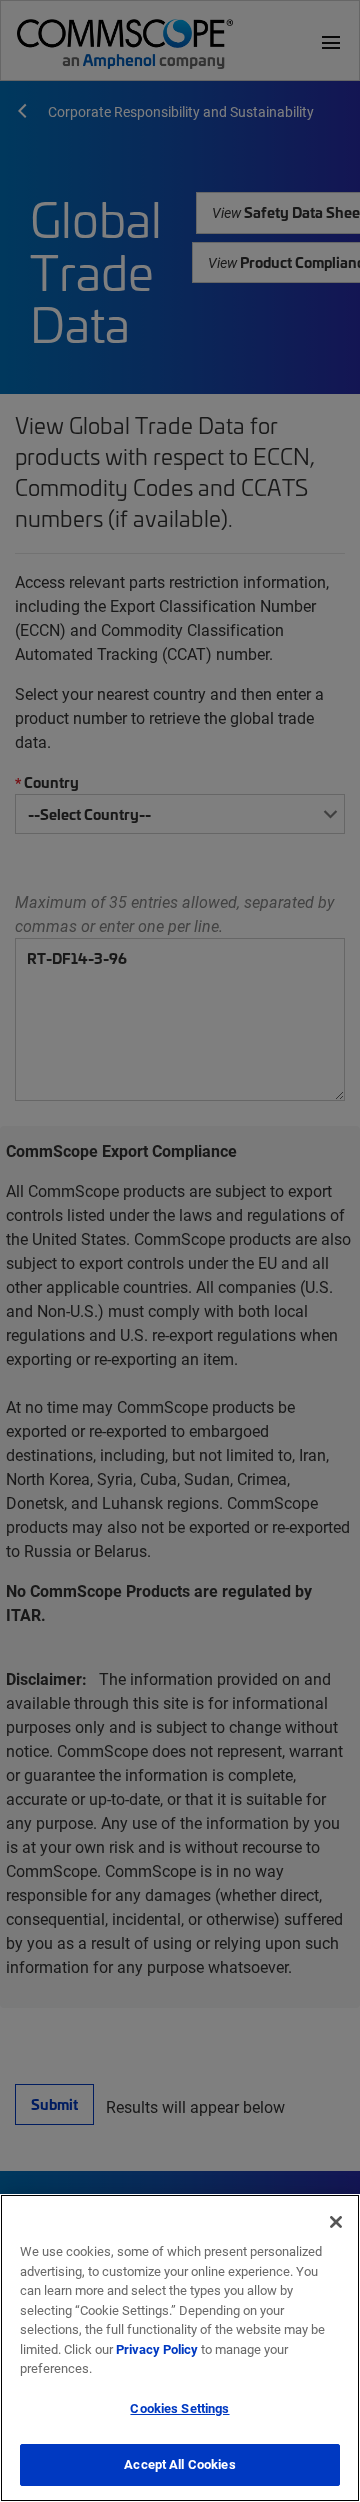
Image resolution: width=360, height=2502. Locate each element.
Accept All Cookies (179, 2464)
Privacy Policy (157, 2349)
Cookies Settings (179, 2408)
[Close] (336, 2222)
